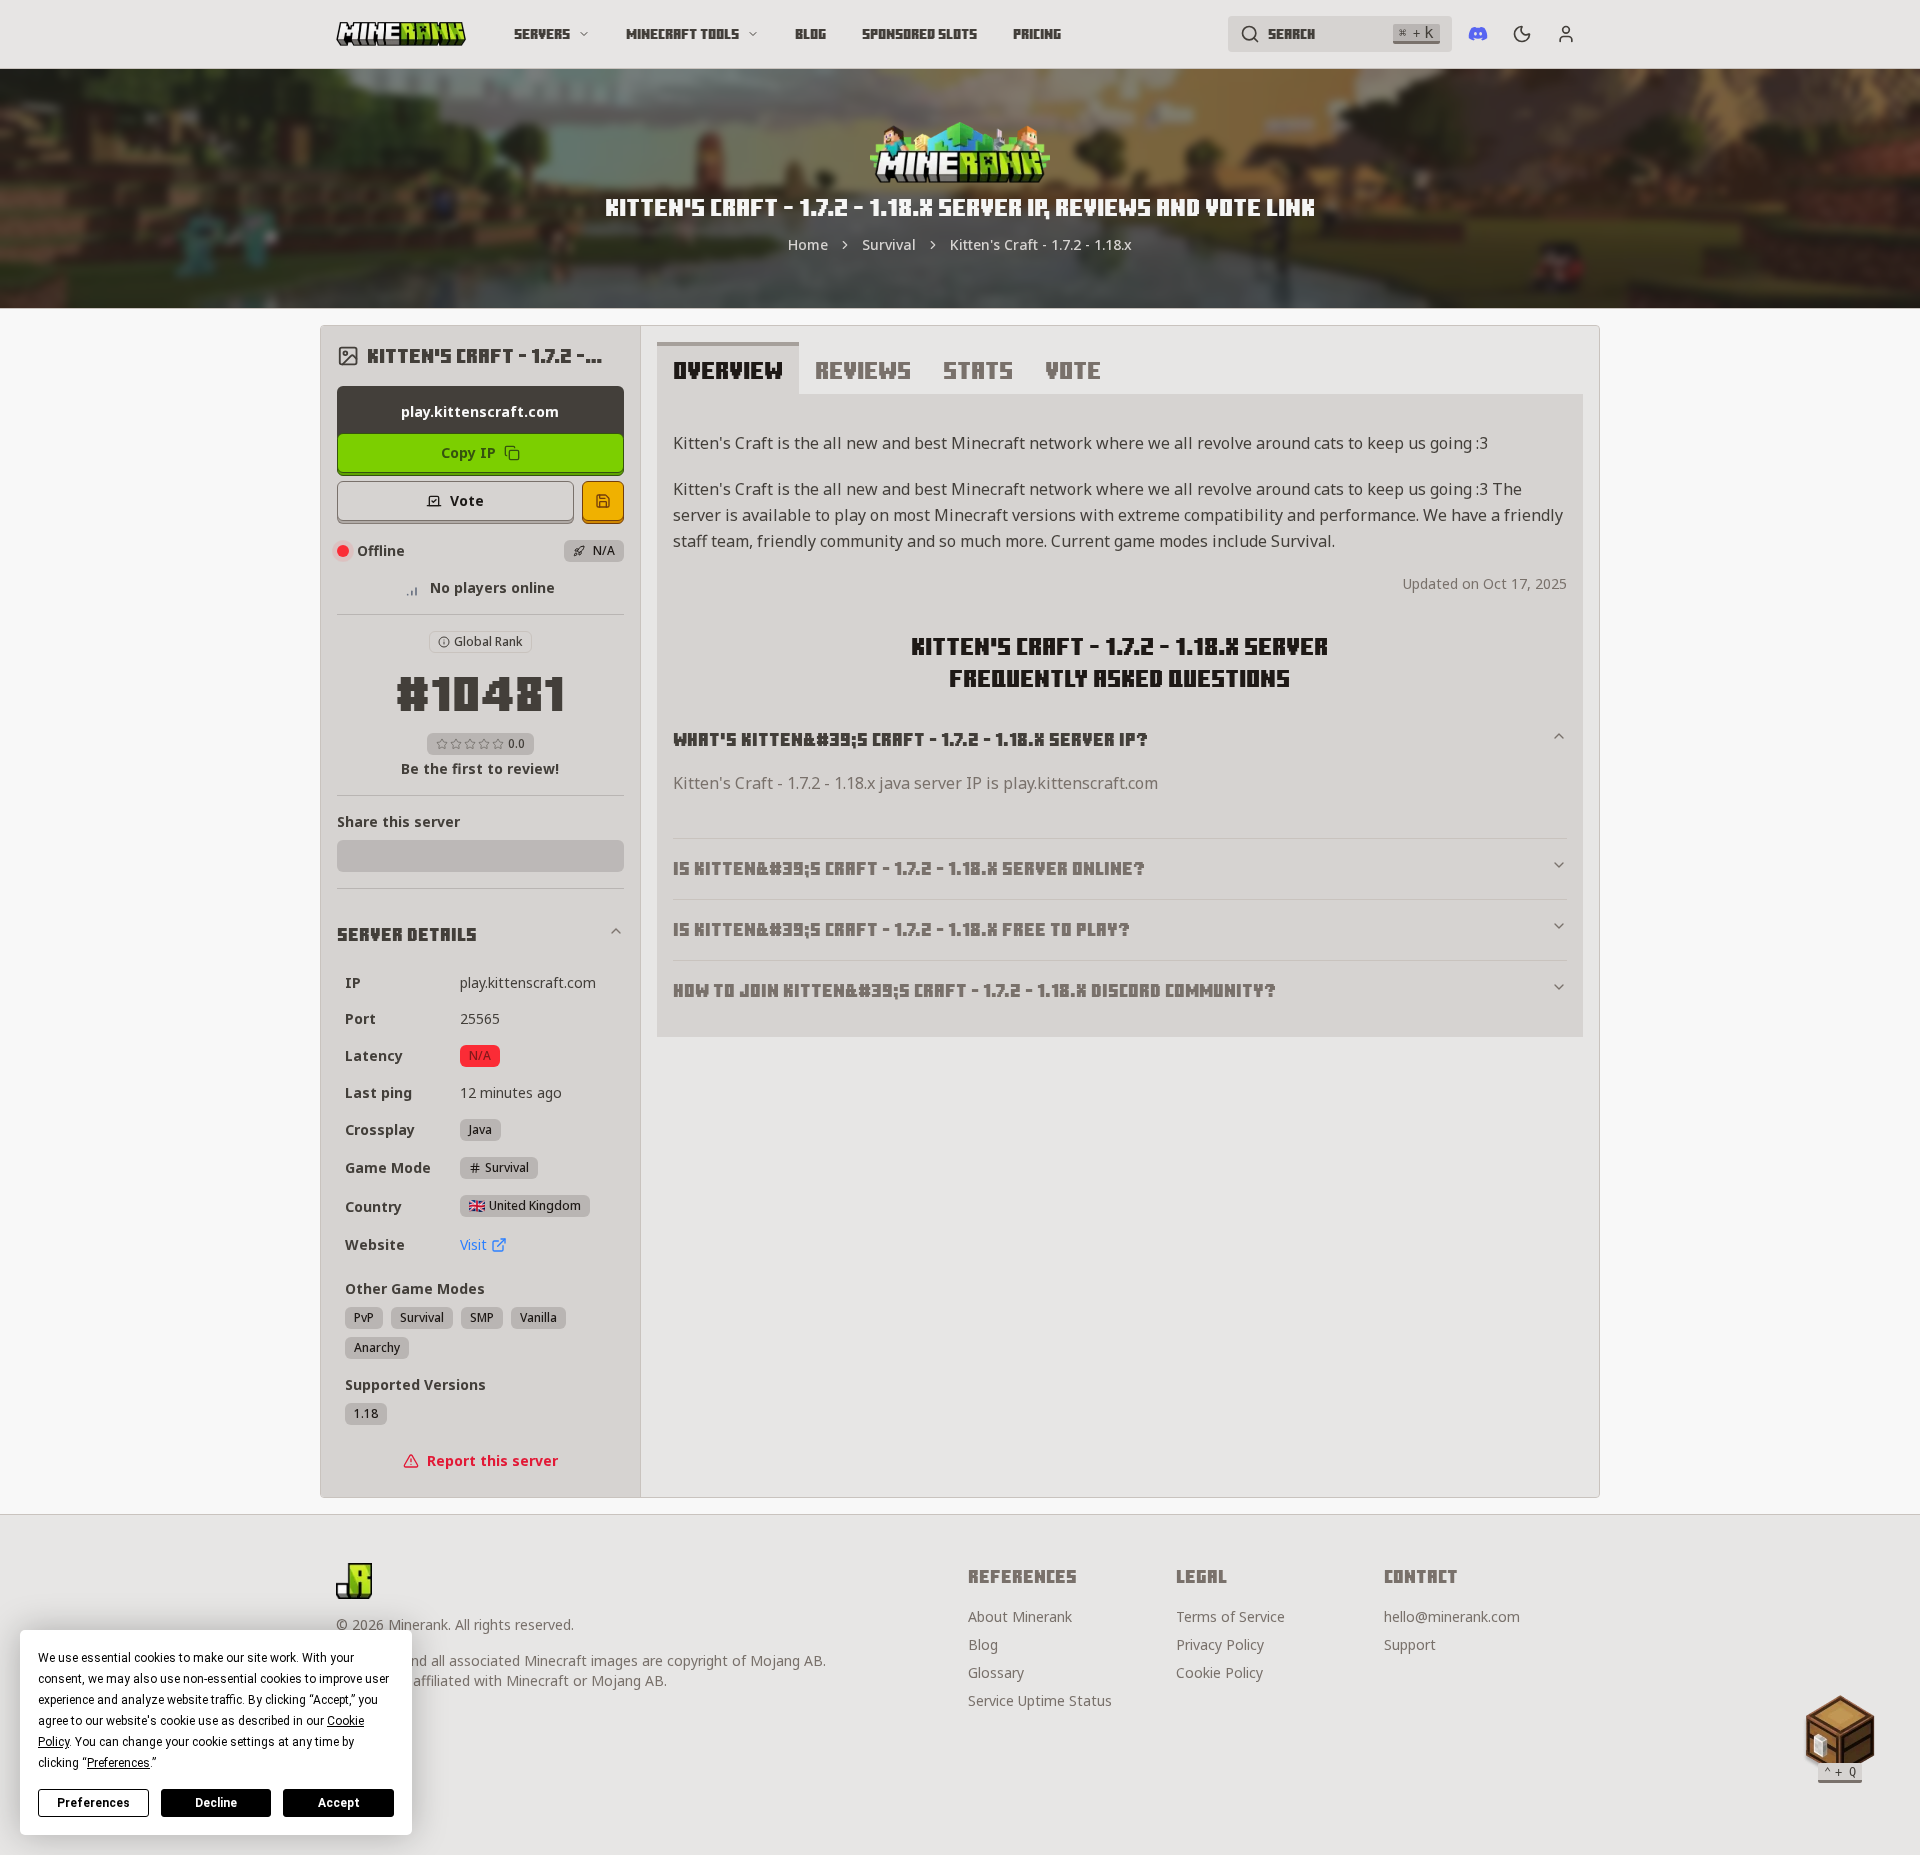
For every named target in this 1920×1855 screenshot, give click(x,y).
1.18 (366, 1413)
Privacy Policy (1220, 1644)
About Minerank (1020, 1616)
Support (1410, 1644)
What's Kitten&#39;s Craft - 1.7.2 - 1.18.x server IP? (910, 739)
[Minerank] (401, 34)
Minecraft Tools (682, 34)
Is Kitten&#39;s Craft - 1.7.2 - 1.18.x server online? (909, 868)
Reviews (863, 370)
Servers (542, 34)
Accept (339, 1803)
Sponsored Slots (919, 34)
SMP (482, 1317)
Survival (889, 244)
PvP (364, 1317)
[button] (1840, 1735)
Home (808, 244)
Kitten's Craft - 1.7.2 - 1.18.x (1041, 244)
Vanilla (538, 1317)
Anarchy (377, 1347)
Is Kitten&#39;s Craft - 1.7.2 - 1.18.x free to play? (901, 929)
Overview (728, 370)
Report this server (492, 1460)
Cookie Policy (1219, 1672)
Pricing (1037, 34)
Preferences (93, 1803)
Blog (810, 34)
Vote (1073, 370)
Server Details (407, 934)
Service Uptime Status (1040, 1700)
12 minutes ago (511, 1092)
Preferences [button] (118, 1763)
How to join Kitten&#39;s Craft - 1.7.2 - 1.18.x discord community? (974, 990)
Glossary (996, 1672)
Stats (978, 370)
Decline (216, 1803)
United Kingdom (535, 1205)
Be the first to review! (480, 768)
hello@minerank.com (1452, 1616)
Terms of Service (1230, 1616)
